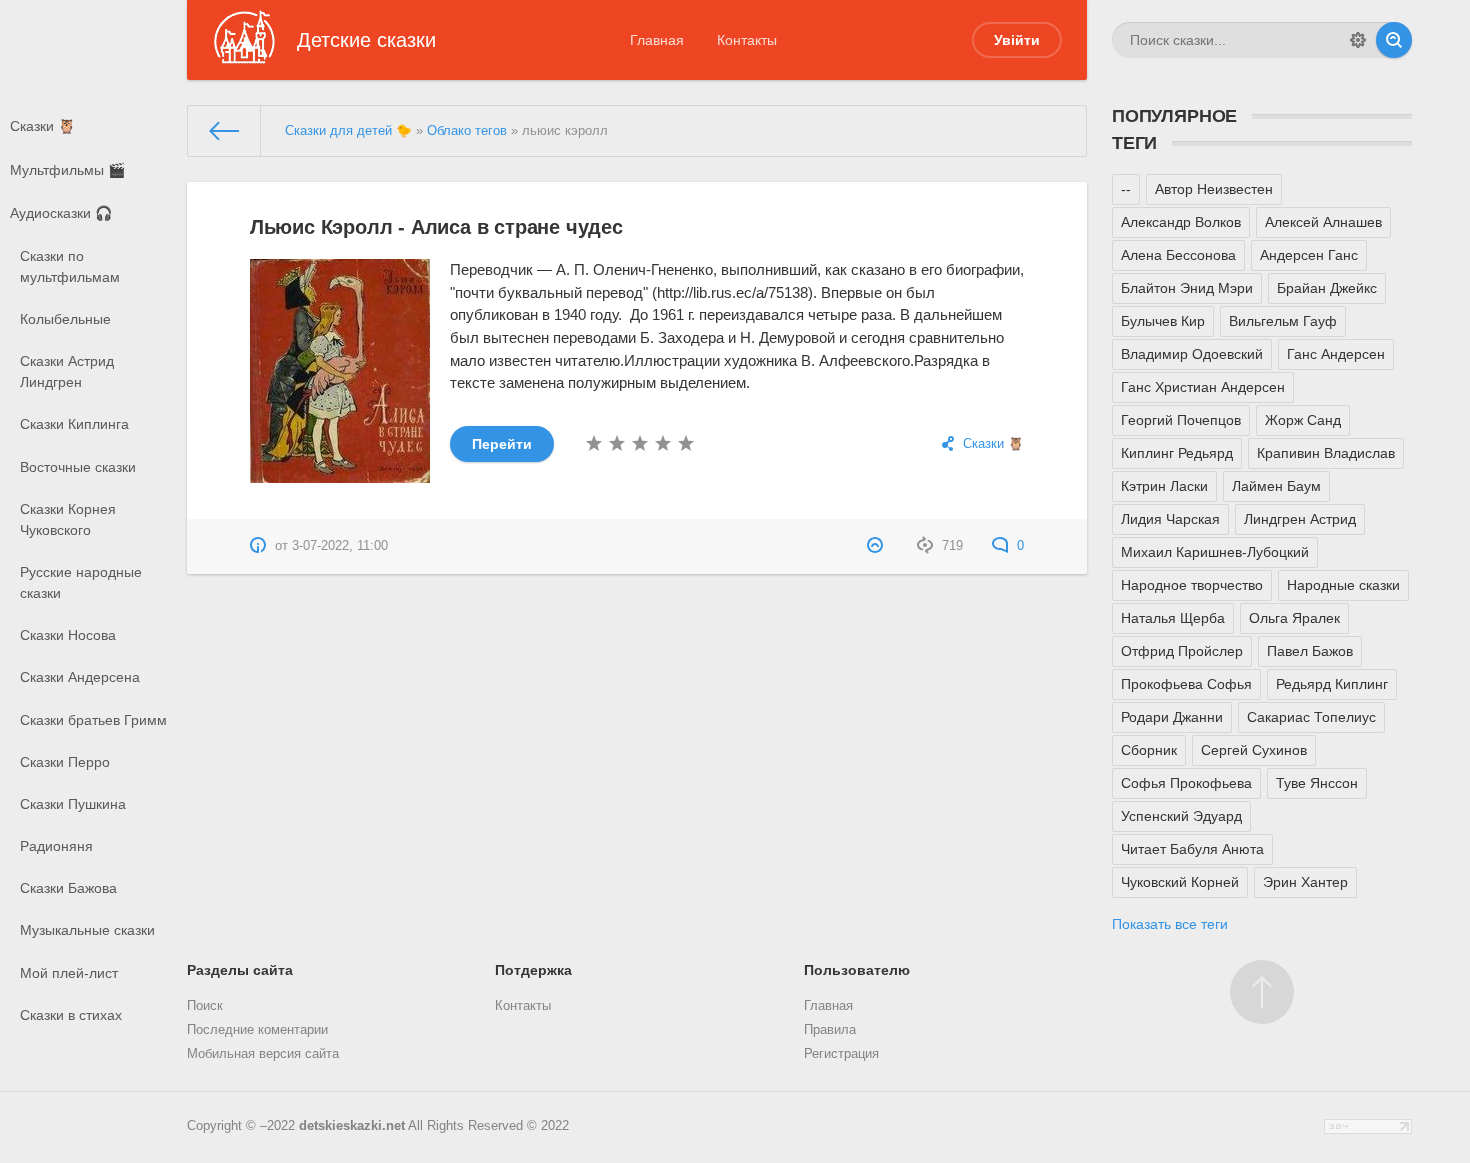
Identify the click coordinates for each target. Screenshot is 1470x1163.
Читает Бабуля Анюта (1192, 849)
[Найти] (1394, 40)
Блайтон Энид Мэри (1187, 288)
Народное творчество (1192, 585)
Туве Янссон (1317, 783)
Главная (657, 40)
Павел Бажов (1310, 651)
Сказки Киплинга (74, 424)
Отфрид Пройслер (1182, 651)
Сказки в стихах (71, 1015)
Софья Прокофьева (1186, 783)
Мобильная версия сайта (263, 1054)
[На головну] (224, 131)
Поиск (205, 1006)
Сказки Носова (68, 635)
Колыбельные (65, 319)
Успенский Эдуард (1181, 816)
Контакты (747, 40)
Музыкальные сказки (87, 930)
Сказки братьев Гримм (93, 720)
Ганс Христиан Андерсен (1203, 387)
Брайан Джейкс (1327, 288)
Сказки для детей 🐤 (348, 131)
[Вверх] (1262, 992)
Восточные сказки (78, 467)
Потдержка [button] (533, 970)
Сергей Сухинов (1254, 750)
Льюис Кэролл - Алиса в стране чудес (436, 227)
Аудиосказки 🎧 (61, 213)
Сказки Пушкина (73, 804)
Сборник (1149, 750)
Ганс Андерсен (1336, 354)
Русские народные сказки (81, 582)
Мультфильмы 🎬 (67, 170)
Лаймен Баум (1276, 486)
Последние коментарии (257, 1030)
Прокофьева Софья (1186, 684)
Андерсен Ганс (1309, 255)
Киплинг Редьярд (1177, 453)
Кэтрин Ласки (1164, 486)
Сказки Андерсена (80, 677)
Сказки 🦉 (42, 126)
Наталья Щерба (1173, 618)
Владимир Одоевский (1192, 354)
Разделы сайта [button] (240, 970)
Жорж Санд (1303, 420)
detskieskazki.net (352, 1126)
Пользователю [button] (857, 970)
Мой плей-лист (69, 973)
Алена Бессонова (1178, 255)
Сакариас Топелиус (1311, 717)
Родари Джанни (1172, 717)
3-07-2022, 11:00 (340, 546)
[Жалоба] (877, 546)
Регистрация (841, 1054)
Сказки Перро (65, 762)
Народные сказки (1343, 585)
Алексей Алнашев (1323, 222)
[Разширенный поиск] (1358, 40)
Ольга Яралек (1294, 618)
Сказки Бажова (68, 888)
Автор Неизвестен (1214, 189)
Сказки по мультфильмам (70, 266)
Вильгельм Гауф (1283, 321)
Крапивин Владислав (1326, 453)
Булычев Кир (1163, 321)
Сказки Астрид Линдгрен (67, 371)
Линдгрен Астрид (1300, 519)
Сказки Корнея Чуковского (68, 519)
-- (1126, 189)
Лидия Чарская (1170, 519)
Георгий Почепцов (1181, 420)
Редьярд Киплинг (1332, 684)
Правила (830, 1030)
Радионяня (56, 846)
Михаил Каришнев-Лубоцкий (1215, 552)
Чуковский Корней (1180, 882)
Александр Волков (1181, 222)
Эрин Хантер (1305, 882)
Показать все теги (1170, 924)
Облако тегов (467, 131)
